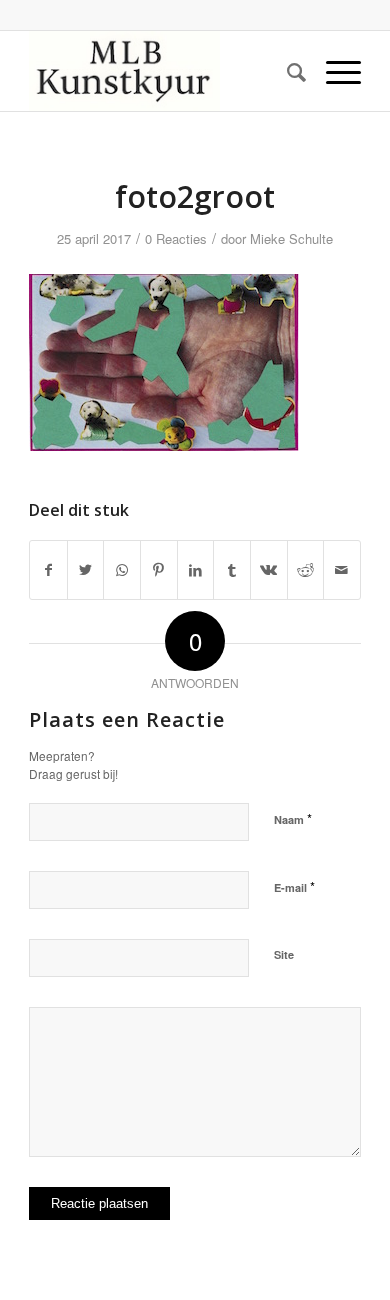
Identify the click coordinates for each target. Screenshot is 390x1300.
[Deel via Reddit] (306, 570)
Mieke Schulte (291, 238)
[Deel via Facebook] (48, 570)
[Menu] (333, 71)
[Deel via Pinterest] (159, 570)
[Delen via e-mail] (342, 570)
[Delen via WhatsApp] (122, 570)
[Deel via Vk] (269, 570)
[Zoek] (286, 71)
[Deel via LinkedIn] (196, 570)
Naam (293, 818)
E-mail (294, 886)
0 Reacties (176, 238)
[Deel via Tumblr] (232, 570)
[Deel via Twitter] (86, 570)
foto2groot (195, 196)
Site (284, 954)
